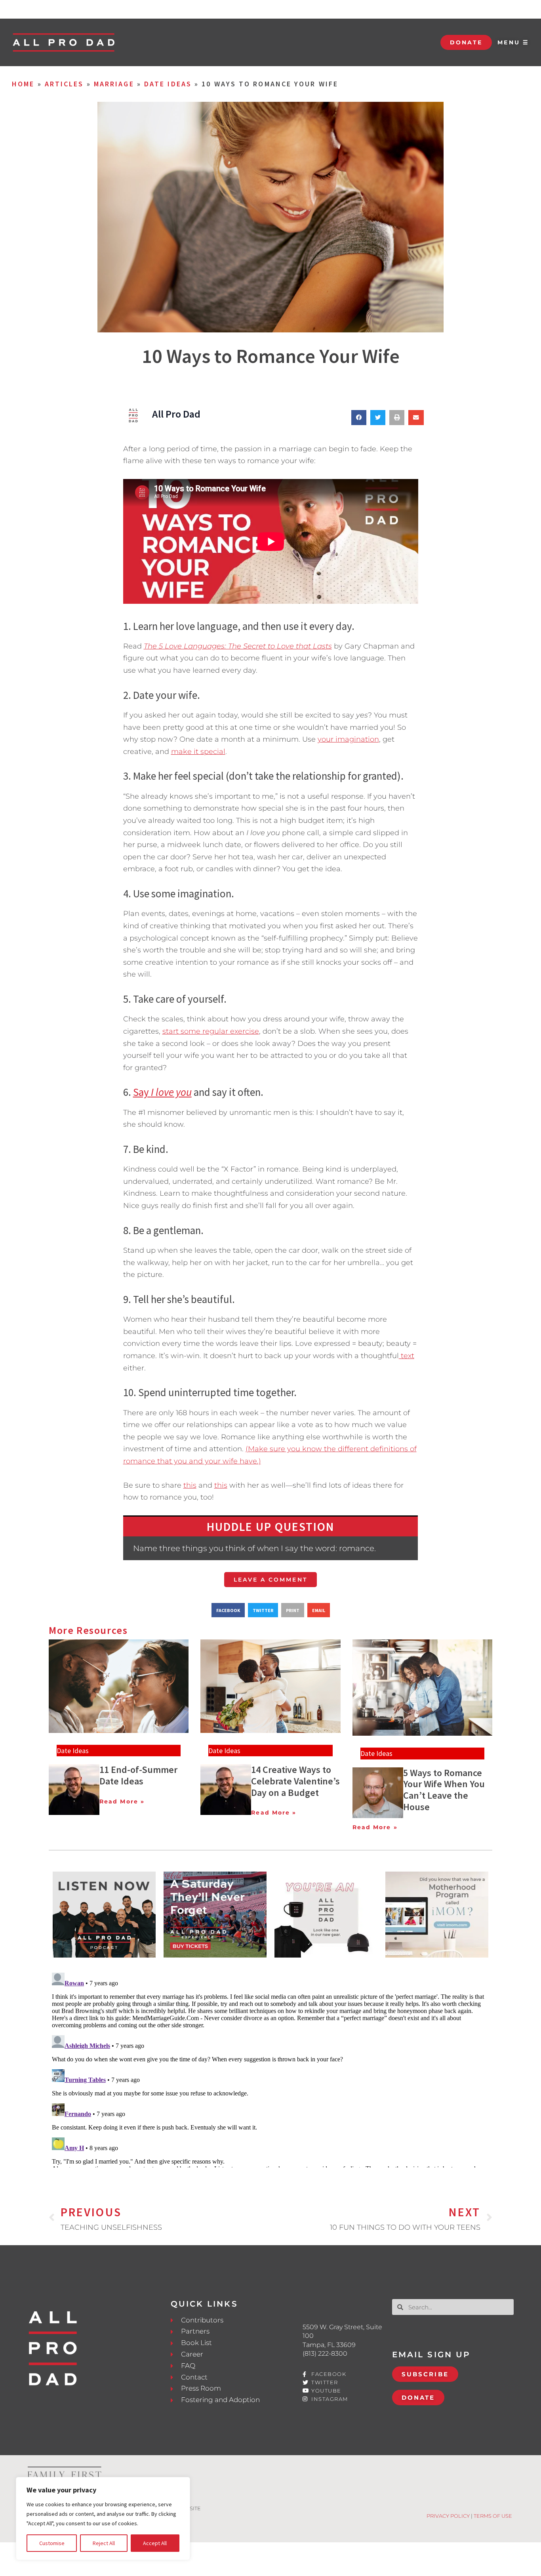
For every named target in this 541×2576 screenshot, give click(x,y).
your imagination (348, 739)
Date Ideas (168, 84)
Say (162, 1092)
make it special (198, 752)
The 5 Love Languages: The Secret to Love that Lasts (238, 646)
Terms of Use (493, 2516)
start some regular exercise (211, 1031)
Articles (64, 84)
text (407, 1356)
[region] (103, 2519)
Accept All (155, 2543)
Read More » (122, 1801)
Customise (52, 2543)
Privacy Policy (448, 2516)
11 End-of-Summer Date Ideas (138, 1775)
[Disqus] (270, 2068)
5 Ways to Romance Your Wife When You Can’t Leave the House (444, 1790)
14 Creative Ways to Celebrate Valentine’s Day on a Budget (295, 1781)
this (190, 1485)
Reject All (104, 2543)
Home (23, 84)
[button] (359, 418)
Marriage (114, 84)
